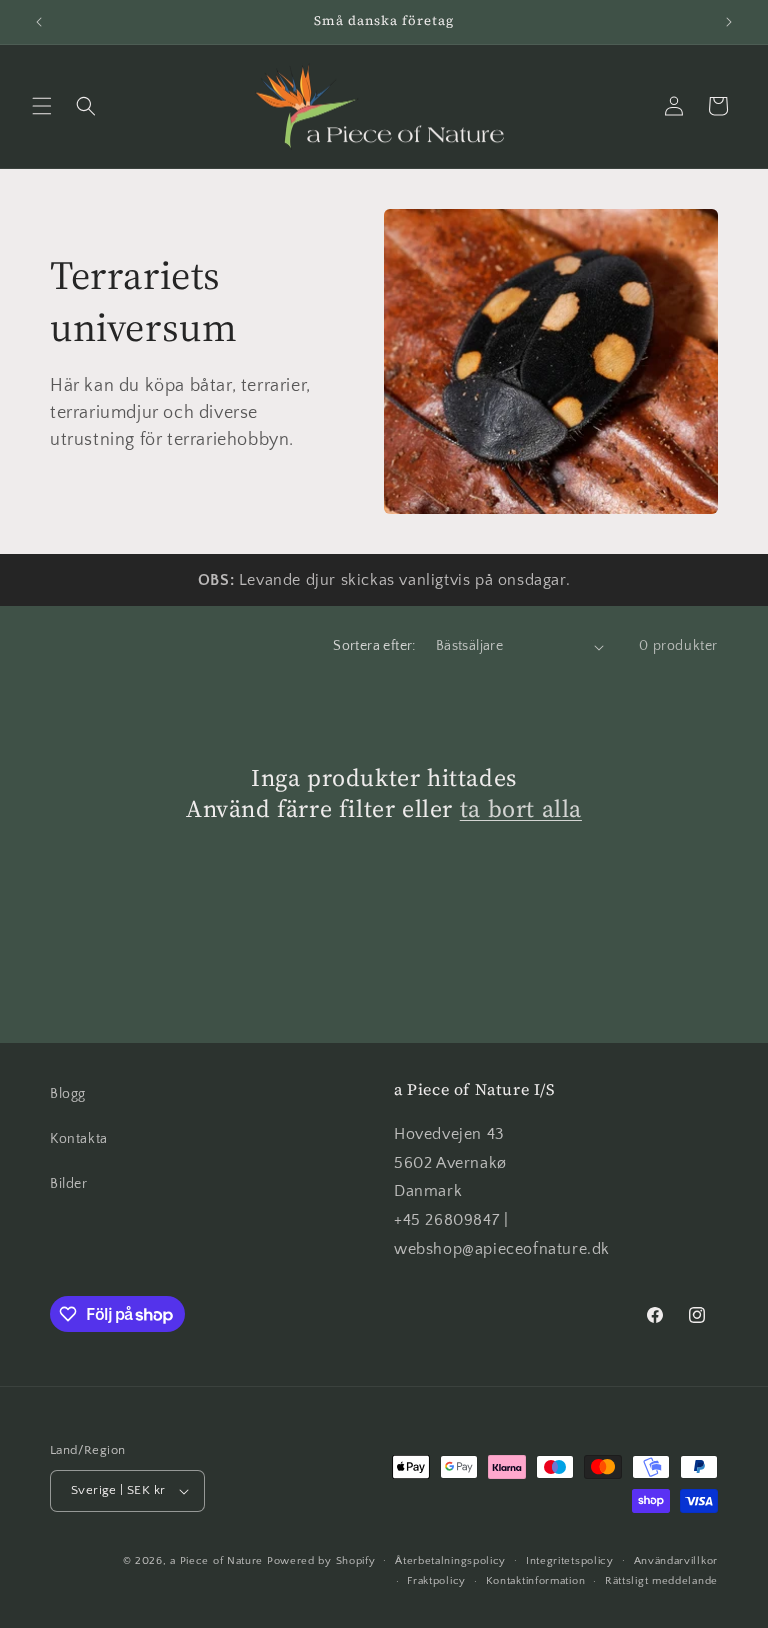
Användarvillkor (676, 1561)
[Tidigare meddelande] (39, 22)
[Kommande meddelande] (729, 22)
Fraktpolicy (436, 1581)
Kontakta (79, 1139)
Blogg (68, 1094)
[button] (42, 106)
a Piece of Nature (216, 1561)
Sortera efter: (374, 646)
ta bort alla (521, 808)
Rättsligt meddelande (661, 1581)
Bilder (69, 1184)
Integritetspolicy (570, 1561)
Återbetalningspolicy (450, 1561)
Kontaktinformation (536, 1581)
